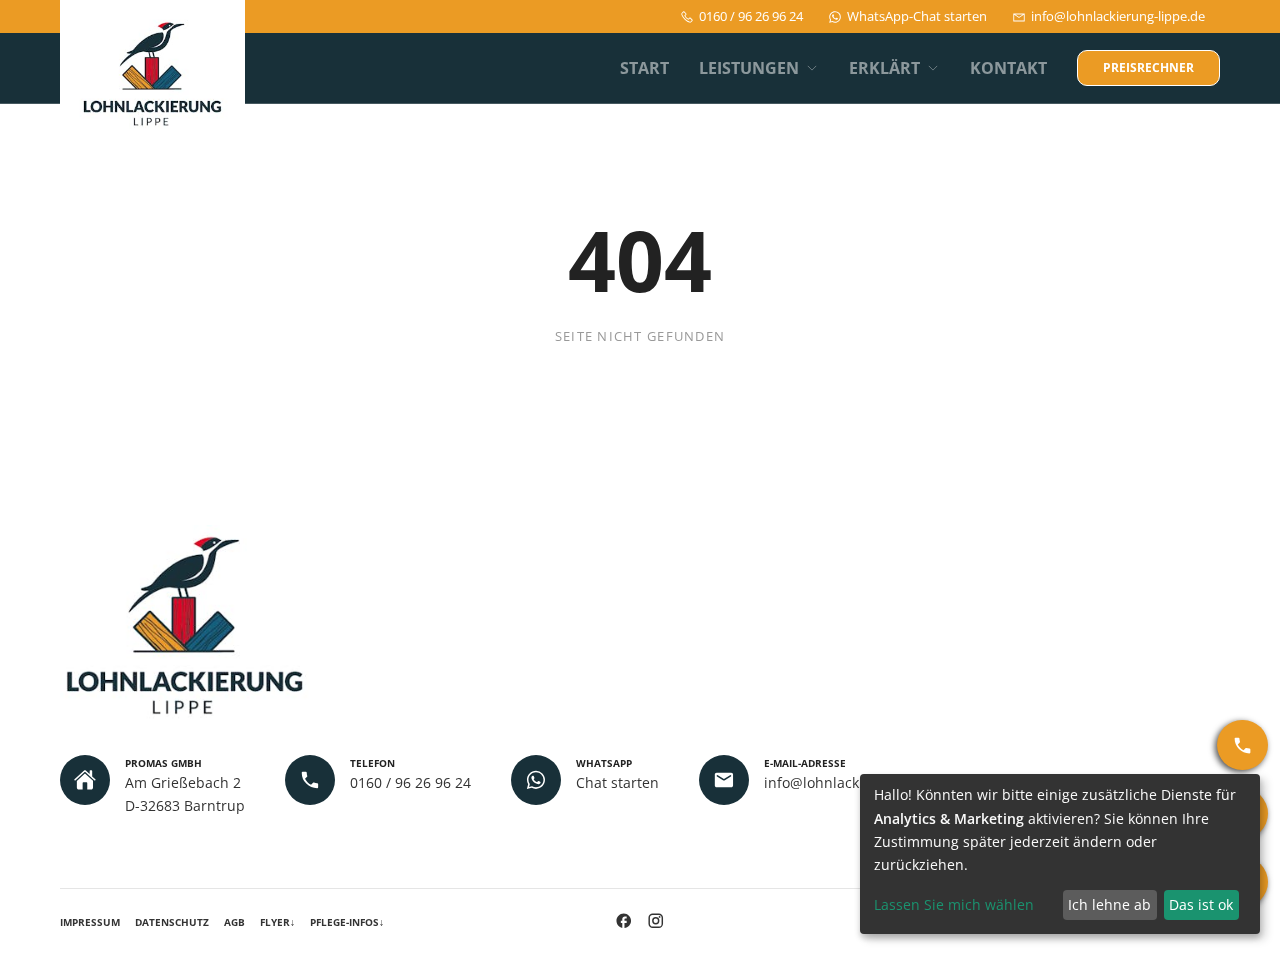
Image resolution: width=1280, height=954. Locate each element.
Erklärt (884, 68)
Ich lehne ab (1109, 904)
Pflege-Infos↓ (347, 922)
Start (644, 68)
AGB (234, 922)
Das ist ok (1201, 904)
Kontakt (1008, 68)
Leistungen (749, 68)
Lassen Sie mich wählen (954, 904)
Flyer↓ (277, 922)
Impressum (90, 922)
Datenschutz (172, 922)
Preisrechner (1148, 67)
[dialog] (1060, 854)
